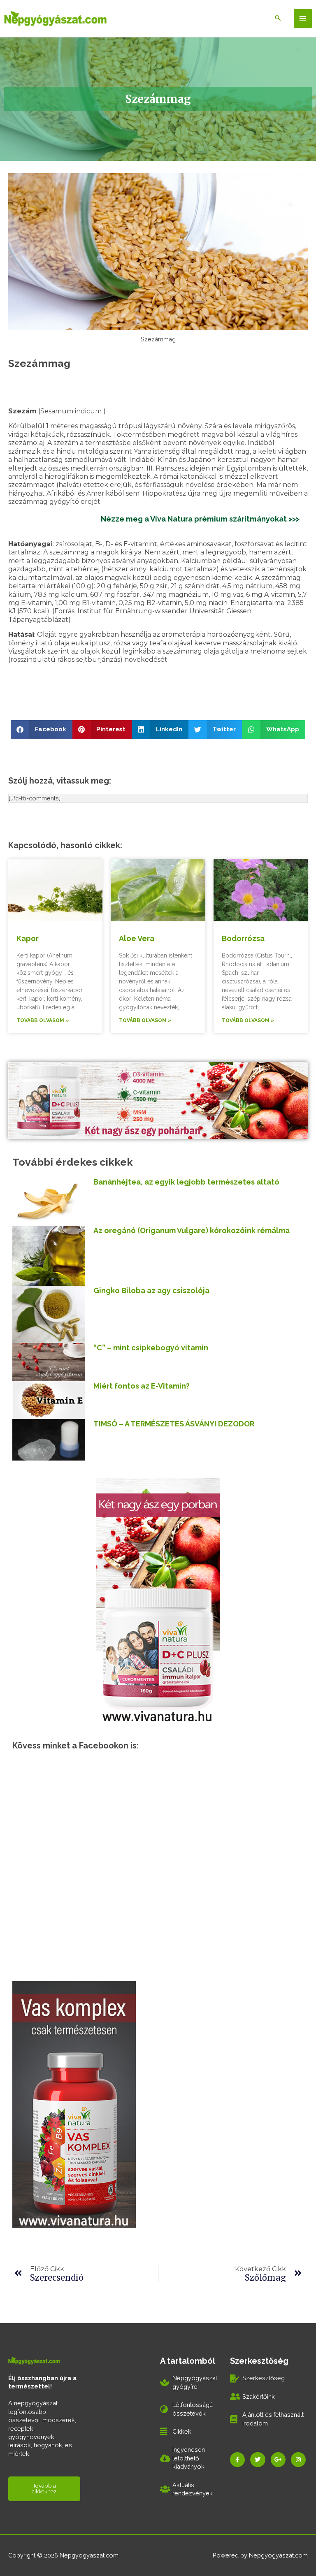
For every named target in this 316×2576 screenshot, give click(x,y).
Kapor (28, 938)
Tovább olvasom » (43, 1020)
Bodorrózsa (243, 938)
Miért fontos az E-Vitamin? (142, 1386)
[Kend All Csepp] (158, 1600)
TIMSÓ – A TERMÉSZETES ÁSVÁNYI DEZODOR (174, 1424)
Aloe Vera (137, 938)
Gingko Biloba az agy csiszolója (151, 1290)
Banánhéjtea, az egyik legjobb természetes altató (186, 1182)
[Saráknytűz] (74, 2104)
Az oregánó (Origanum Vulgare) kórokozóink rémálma (192, 1230)
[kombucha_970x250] (158, 1100)
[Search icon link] (278, 19)
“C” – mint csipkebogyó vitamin (151, 1348)
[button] (42, 729)
